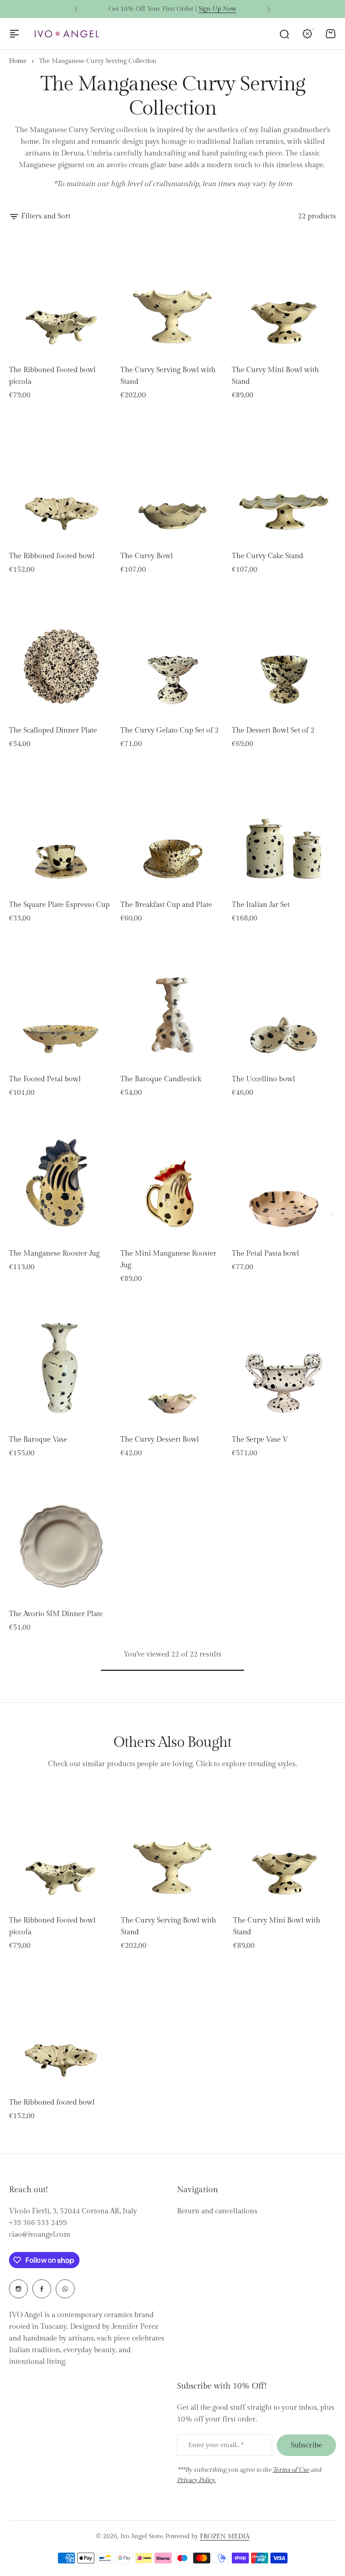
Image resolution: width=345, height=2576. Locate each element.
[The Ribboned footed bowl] (61, 480)
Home (18, 61)
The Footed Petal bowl (45, 1079)
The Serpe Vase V (260, 1440)
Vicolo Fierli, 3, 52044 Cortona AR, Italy (73, 2211)
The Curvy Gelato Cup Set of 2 (170, 731)
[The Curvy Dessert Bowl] (172, 1364)
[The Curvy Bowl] (172, 480)
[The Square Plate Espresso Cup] (61, 829)
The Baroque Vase (38, 1440)
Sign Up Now (217, 9)
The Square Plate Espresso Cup (59, 905)
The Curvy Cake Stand (268, 556)
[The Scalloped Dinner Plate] (61, 654)
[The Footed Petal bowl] (61, 1003)
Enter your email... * (216, 2445)
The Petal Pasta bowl (265, 1254)
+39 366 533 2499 (38, 2223)
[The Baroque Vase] (61, 1364)
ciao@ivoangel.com (40, 2235)
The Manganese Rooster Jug (54, 1254)
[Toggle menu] (14, 34)
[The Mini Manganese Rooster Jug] (172, 1177)
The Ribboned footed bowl (52, 556)
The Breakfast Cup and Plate (166, 905)
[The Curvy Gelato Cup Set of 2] (172, 654)
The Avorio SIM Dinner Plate (56, 1614)
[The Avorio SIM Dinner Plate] (61, 1538)
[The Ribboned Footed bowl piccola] (61, 294)
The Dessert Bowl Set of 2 (273, 731)
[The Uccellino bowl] (284, 1003)
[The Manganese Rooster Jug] (61, 1177)
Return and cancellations (217, 2211)
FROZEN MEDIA (225, 2536)
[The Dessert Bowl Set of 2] (284, 654)
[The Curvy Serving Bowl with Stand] (172, 294)
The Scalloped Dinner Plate (53, 731)
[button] (76, 9)
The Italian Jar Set (261, 905)
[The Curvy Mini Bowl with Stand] (284, 294)
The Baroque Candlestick (161, 1079)
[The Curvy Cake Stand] (284, 480)
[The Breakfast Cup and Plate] (172, 829)
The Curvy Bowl (147, 556)
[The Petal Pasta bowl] (284, 1177)
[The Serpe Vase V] (284, 1364)
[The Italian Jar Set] (284, 829)
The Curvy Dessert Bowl (160, 1440)
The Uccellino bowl (263, 1079)
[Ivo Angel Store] (66, 34)
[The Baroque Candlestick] (172, 1003)
